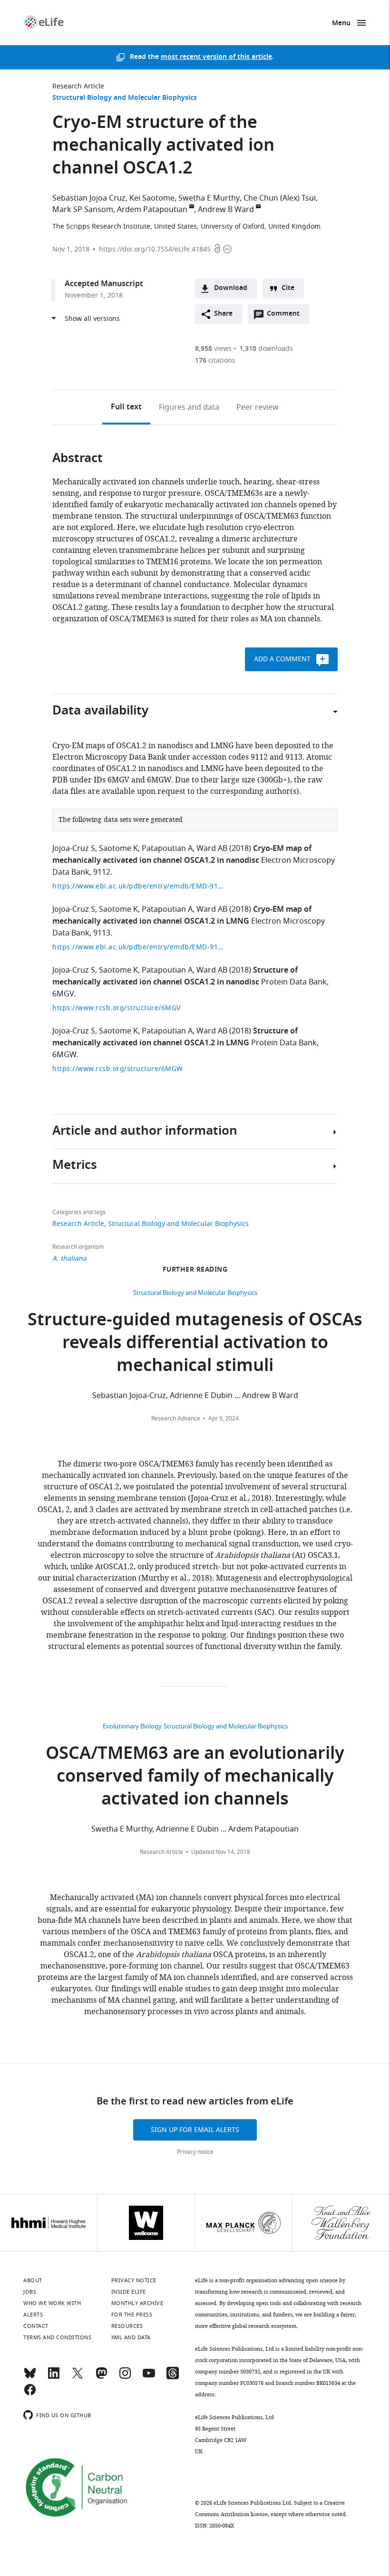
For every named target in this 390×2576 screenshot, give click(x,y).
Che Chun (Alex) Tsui (280, 198)
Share (223, 314)
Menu (341, 24)
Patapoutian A (167, 849)
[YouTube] (149, 2377)
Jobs (30, 2292)
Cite (288, 288)
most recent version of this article (216, 57)
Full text (126, 407)
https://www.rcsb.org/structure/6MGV (117, 1008)
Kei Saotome (152, 198)
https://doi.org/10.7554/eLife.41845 (155, 249)
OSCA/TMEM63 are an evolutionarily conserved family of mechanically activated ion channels (195, 1778)
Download (231, 288)
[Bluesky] (30, 2377)
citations (215, 361)
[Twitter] (78, 2377)
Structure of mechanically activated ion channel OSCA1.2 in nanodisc (175, 977)
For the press (132, 2315)
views (213, 349)
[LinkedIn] (54, 2377)
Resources (127, 2326)
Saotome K (118, 849)
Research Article (78, 86)
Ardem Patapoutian (152, 210)
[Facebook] (30, 2394)
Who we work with (52, 2303)
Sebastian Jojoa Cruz (89, 198)
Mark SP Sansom (83, 210)
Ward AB (212, 849)
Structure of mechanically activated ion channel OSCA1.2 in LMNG (175, 1037)
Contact (36, 2326)
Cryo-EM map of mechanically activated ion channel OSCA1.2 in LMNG (182, 916)
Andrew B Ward (226, 210)
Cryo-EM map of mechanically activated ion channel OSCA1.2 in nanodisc (182, 855)
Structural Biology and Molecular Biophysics (125, 98)
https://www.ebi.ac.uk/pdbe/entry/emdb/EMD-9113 (138, 947)
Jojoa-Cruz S (74, 849)
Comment (286, 316)
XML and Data (131, 2337)
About (33, 2280)
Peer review (258, 407)
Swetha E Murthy (209, 198)
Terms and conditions (57, 2337)
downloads (266, 349)
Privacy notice (195, 2152)
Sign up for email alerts (195, 2130)
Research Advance (176, 1418)
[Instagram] (125, 2377)
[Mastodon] (101, 2377)
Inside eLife (129, 2292)
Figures (189, 407)
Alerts (33, 2315)
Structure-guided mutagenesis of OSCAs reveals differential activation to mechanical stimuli (195, 1344)
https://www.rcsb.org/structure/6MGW (118, 1069)
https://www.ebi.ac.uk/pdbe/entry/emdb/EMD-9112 (138, 886)
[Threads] (173, 2377)
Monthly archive (137, 2303)
